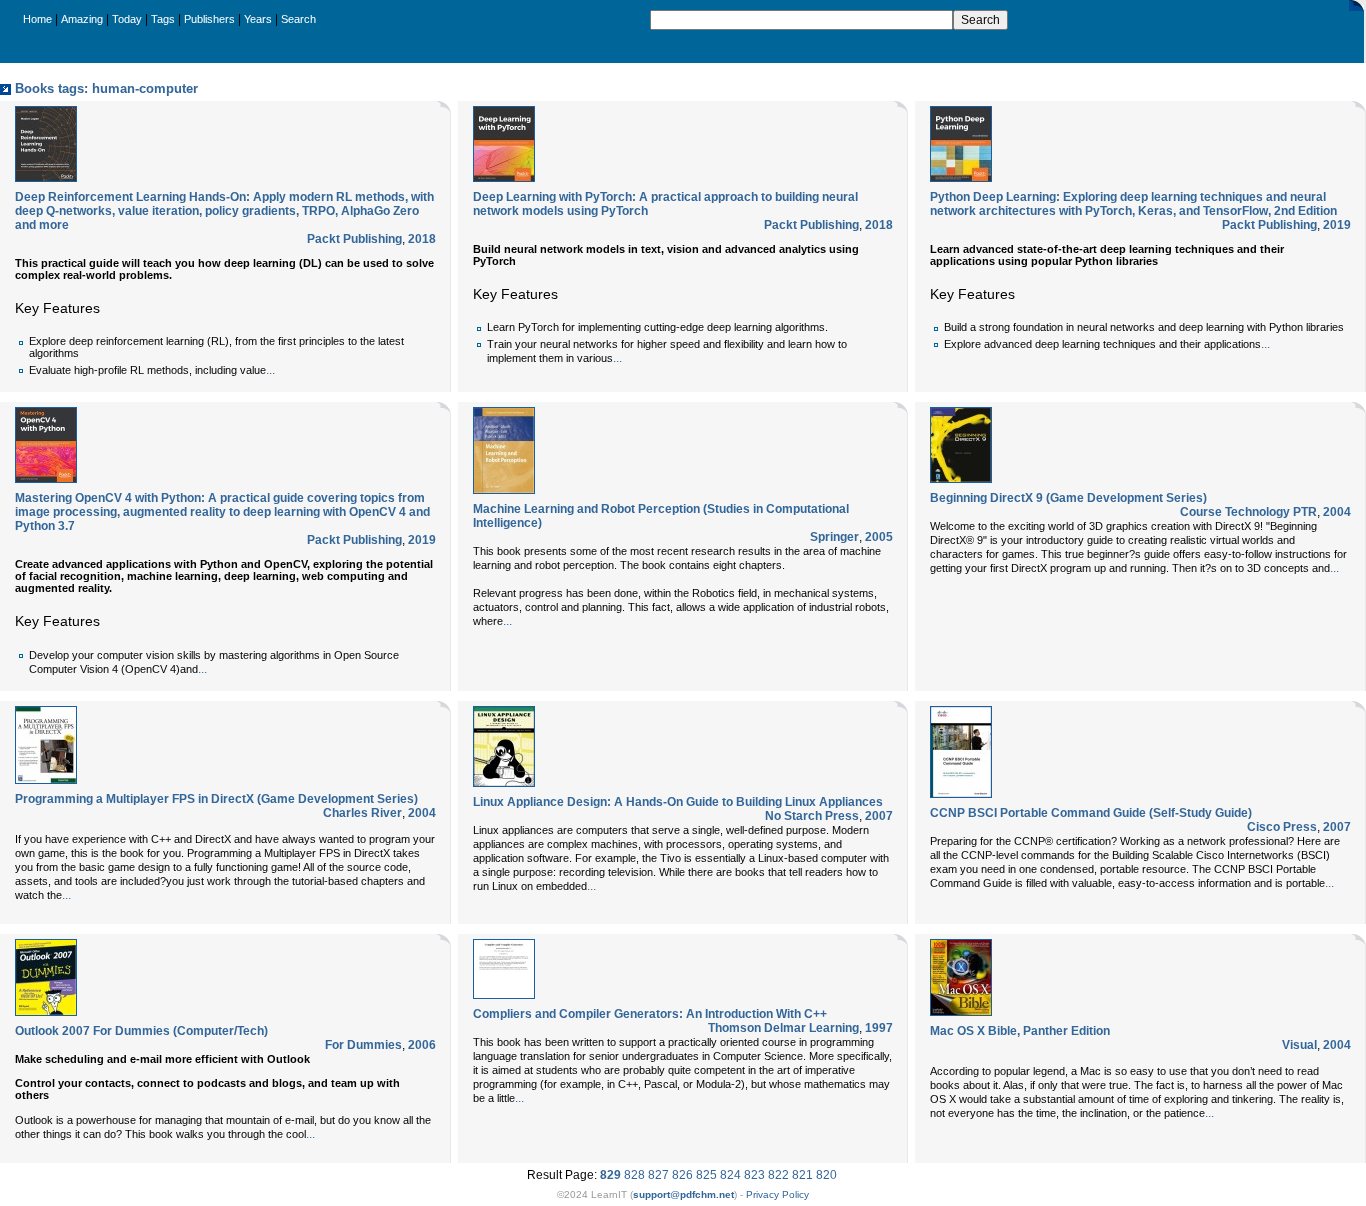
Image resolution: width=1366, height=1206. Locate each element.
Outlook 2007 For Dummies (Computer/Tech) (141, 1031)
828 (634, 1175)
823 (754, 1175)
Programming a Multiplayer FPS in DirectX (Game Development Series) (216, 799)
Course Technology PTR (1248, 512)
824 (730, 1175)
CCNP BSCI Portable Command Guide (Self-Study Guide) (1091, 813)
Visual (1299, 1045)
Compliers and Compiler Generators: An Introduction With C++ (650, 1014)
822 (778, 1175)
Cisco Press (1282, 827)
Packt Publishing (354, 239)
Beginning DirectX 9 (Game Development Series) (1068, 498)
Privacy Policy (777, 1194)
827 (658, 1175)
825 (706, 1175)
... (270, 370)
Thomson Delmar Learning (783, 1028)
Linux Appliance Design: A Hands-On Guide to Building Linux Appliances (678, 802)
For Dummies (363, 1045)
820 (826, 1175)
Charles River (362, 813)
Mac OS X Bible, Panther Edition (1020, 1031)
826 (682, 1175)
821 (802, 1175)
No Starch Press (812, 816)
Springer (834, 537)
